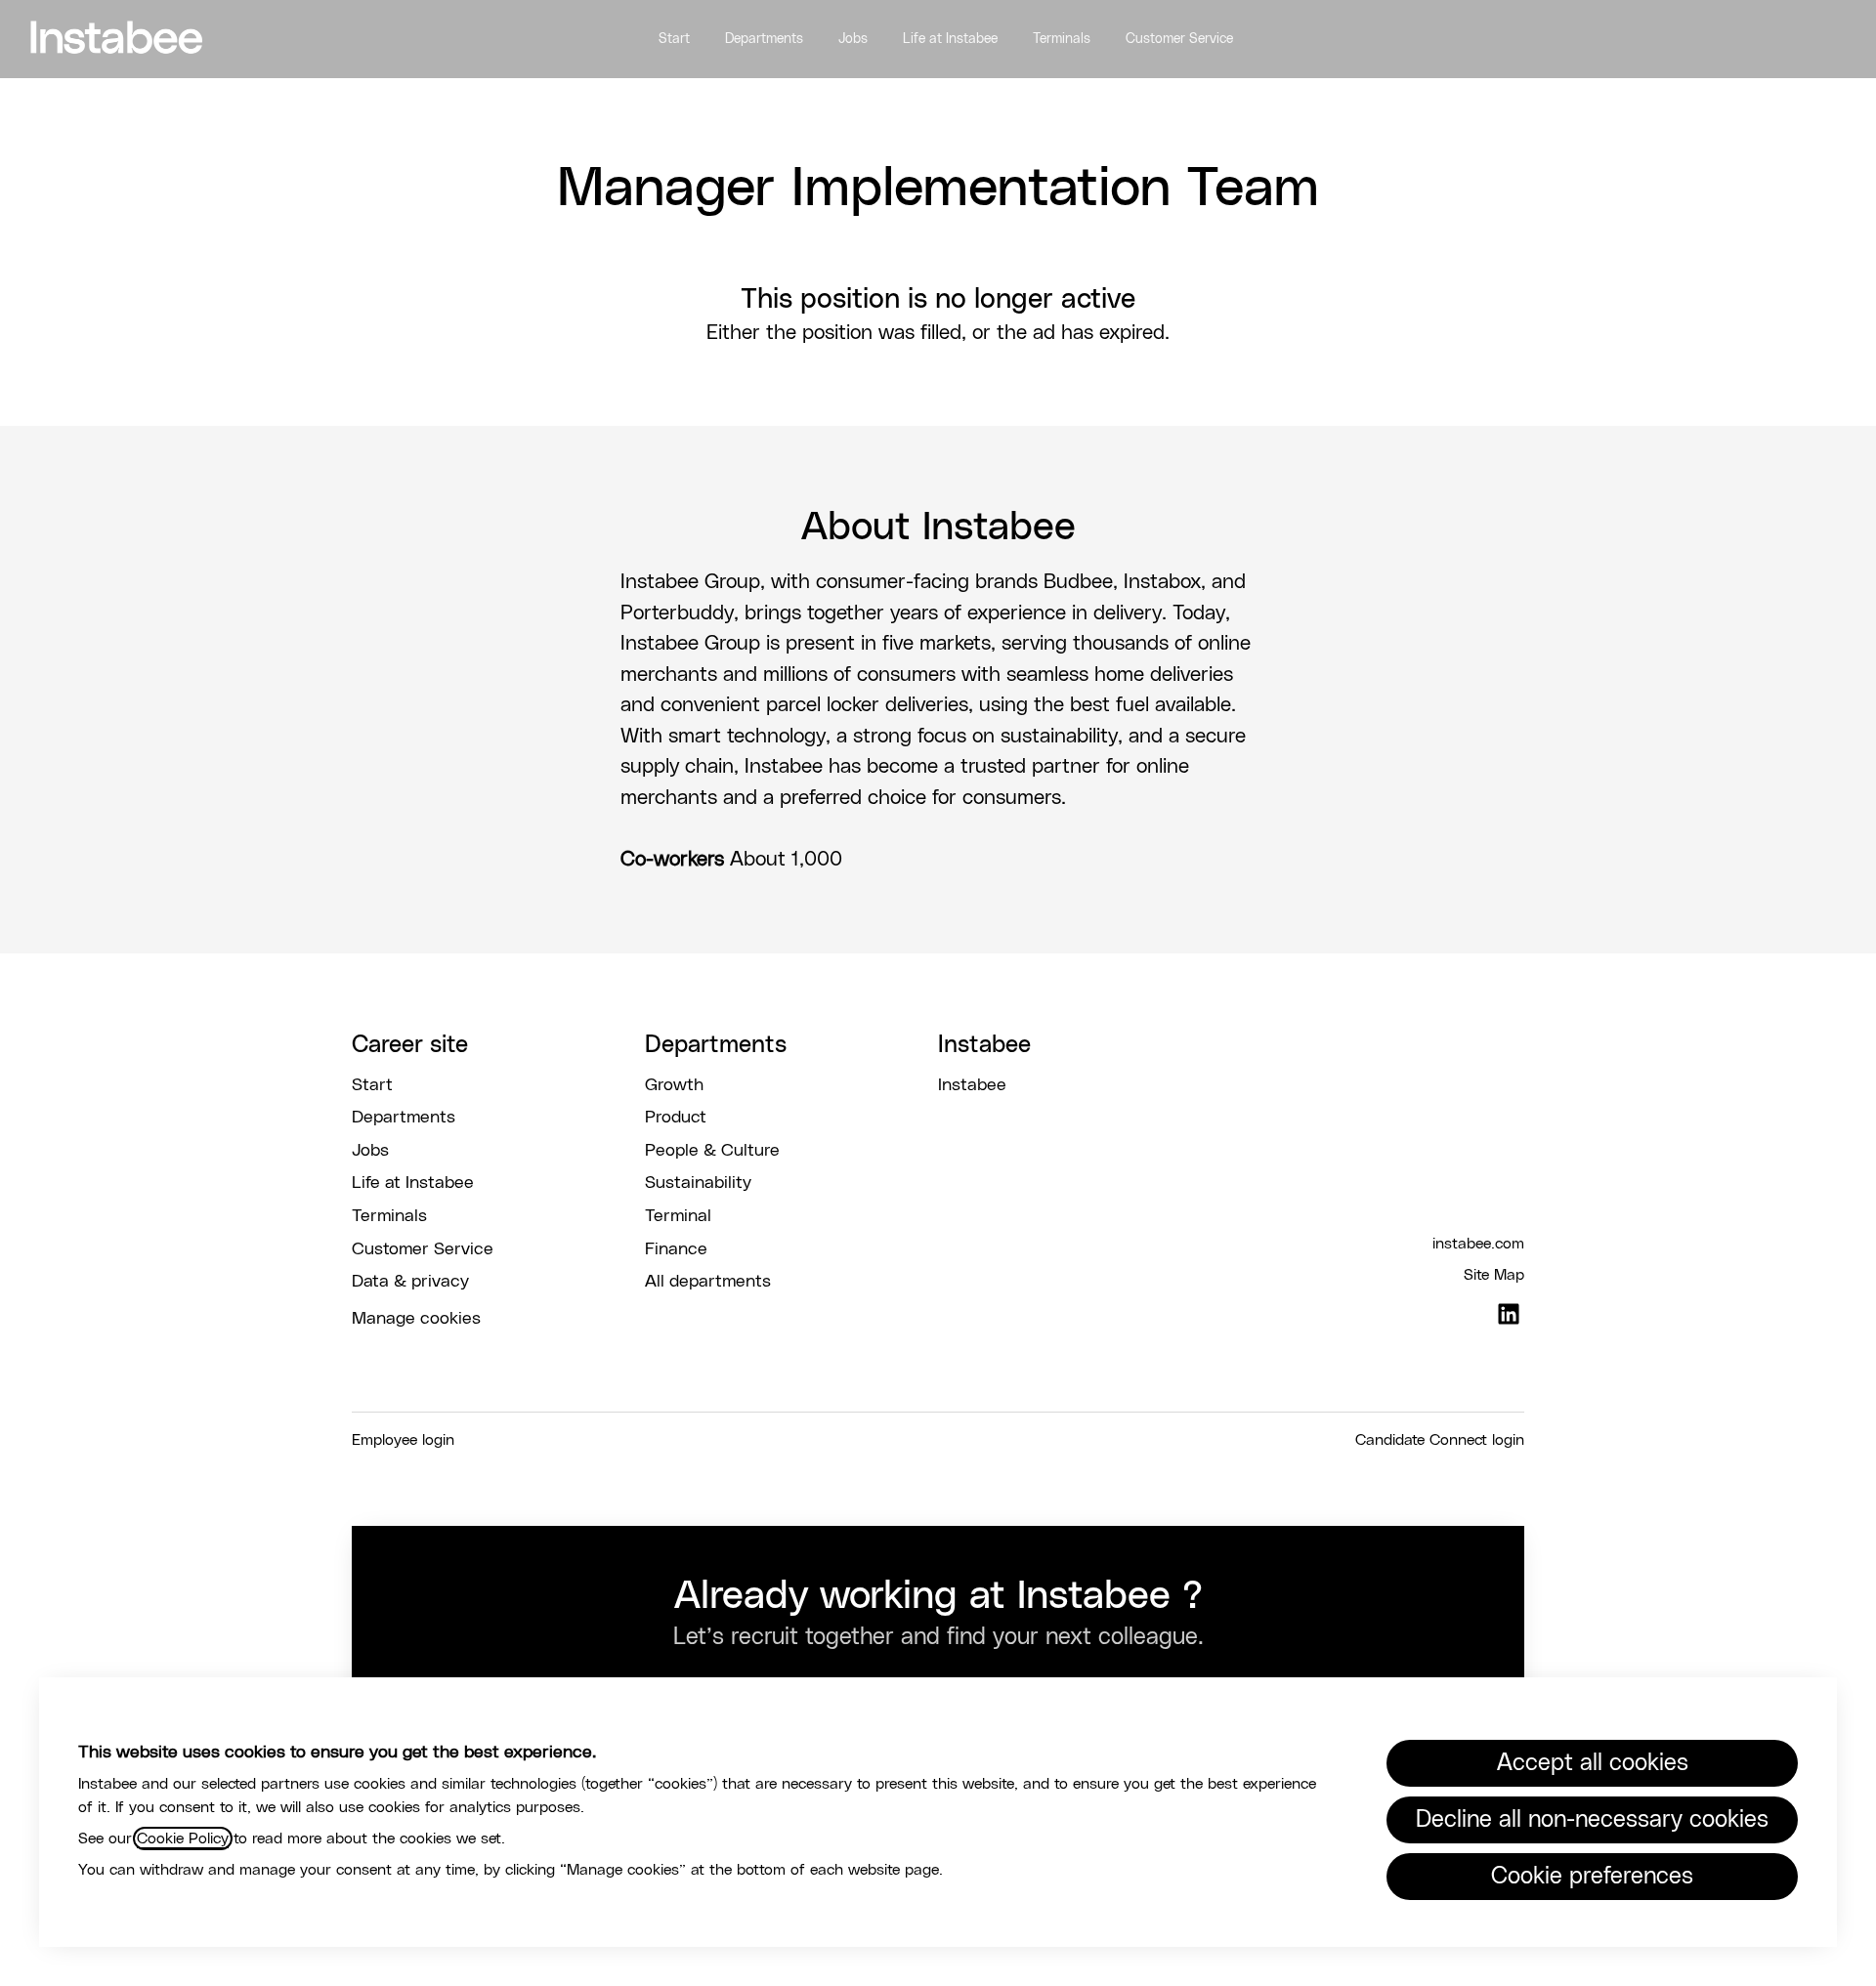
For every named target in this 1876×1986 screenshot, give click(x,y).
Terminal (678, 1216)
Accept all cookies (1593, 1763)
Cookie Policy (183, 1838)
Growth (674, 1085)
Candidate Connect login (1440, 1440)
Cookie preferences (1592, 1877)
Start (674, 39)
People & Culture (712, 1151)
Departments (764, 39)
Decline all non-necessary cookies (1592, 1820)
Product (676, 1118)
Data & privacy (410, 1282)
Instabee (972, 1085)
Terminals (1062, 39)
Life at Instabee (950, 39)
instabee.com (1478, 1244)
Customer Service (1179, 39)
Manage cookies (416, 1319)
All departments (708, 1282)
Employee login (403, 1440)
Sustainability (698, 1183)
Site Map (1494, 1275)
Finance (676, 1249)
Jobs (853, 39)
